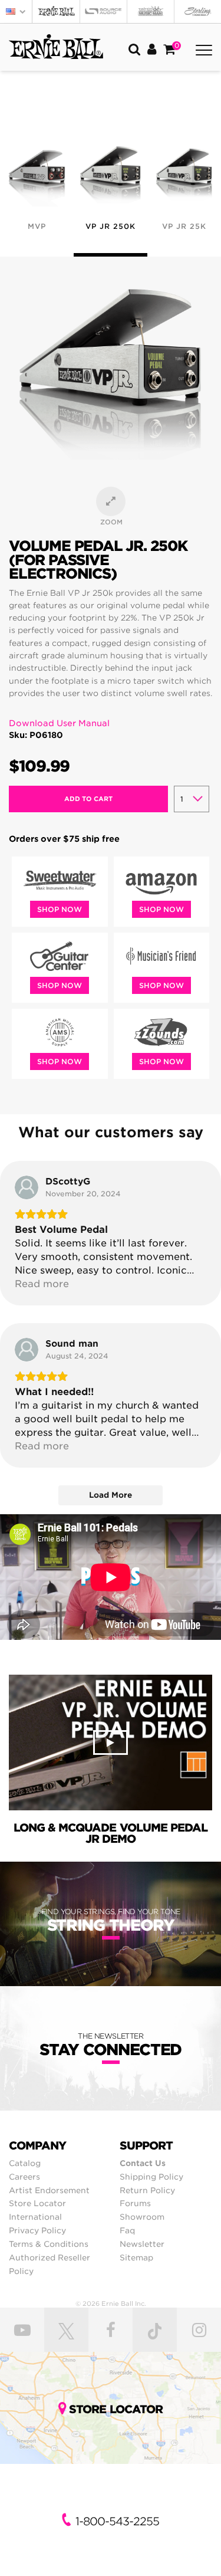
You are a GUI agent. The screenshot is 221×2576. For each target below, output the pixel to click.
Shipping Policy (151, 2177)
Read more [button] (42, 1284)
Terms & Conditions (49, 2244)
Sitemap (136, 2257)
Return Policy (147, 2190)
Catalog (25, 2163)
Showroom (142, 2217)
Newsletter (142, 2244)
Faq (127, 2230)
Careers (24, 2177)
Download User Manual (59, 723)
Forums (135, 2203)
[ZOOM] (111, 501)
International (35, 2217)
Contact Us (143, 2163)
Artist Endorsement (49, 2190)
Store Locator (37, 2203)
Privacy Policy (37, 2230)
